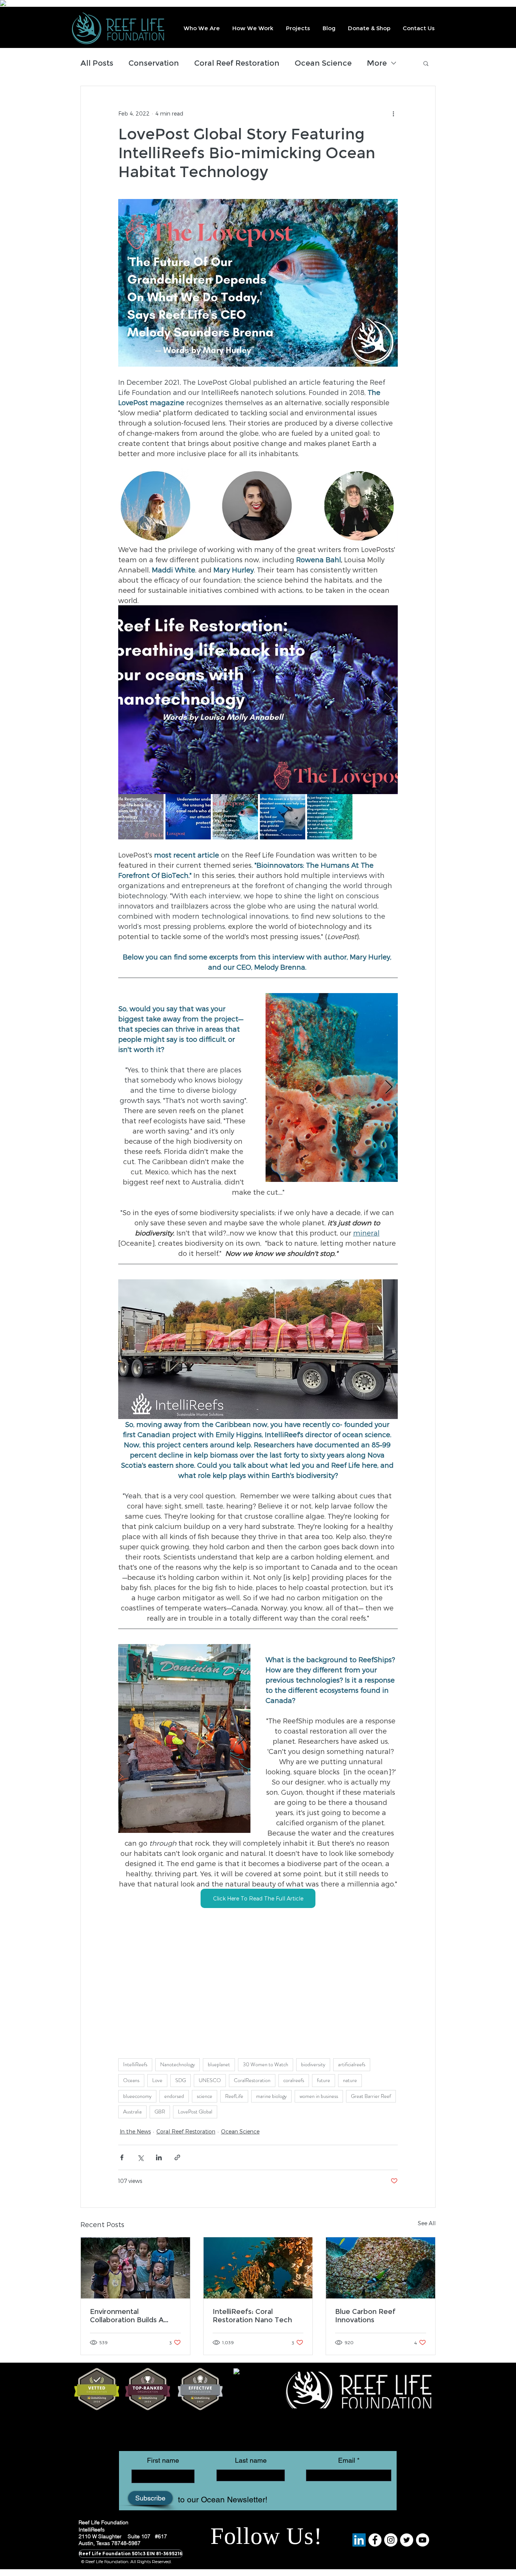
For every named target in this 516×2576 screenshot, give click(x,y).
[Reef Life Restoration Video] (423, 2540)
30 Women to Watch (266, 2064)
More (377, 63)
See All (427, 2223)
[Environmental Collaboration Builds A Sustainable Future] (135, 2268)
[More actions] (393, 113)
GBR (160, 2112)
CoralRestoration (252, 2080)
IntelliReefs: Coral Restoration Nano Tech (252, 2316)
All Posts (97, 63)
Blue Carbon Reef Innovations (365, 2316)
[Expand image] (388, 615)
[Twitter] (407, 2540)
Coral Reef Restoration (237, 63)
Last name (251, 2460)
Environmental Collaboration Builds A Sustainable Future (127, 2316)
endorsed (174, 2096)
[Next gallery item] (389, 700)
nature (350, 2080)
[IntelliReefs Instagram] (391, 2540)
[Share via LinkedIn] (159, 2157)
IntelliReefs (135, 2064)
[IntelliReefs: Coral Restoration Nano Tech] (258, 2268)
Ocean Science (323, 63)
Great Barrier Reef (371, 2096)
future (324, 2080)
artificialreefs (352, 2064)
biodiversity (313, 2064)
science (205, 2096)
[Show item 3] (235, 817)
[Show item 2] (188, 817)
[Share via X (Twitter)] (140, 2157)
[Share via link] (177, 2157)
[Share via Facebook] (122, 2157)
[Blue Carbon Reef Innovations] (381, 2268)
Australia (132, 2112)
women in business (319, 2096)
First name (163, 2460)
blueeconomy (137, 2096)
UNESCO (210, 2080)
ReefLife (234, 2096)
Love (157, 2080)
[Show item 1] (141, 817)
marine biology (271, 2096)
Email (347, 2460)
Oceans (131, 2080)
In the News (135, 2131)
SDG (181, 2080)
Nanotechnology (178, 2064)
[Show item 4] (283, 817)
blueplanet (219, 2064)
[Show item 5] (330, 817)
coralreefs (294, 2080)
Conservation (154, 63)
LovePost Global (195, 2112)
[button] (201, 28)
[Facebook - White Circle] (375, 2540)
